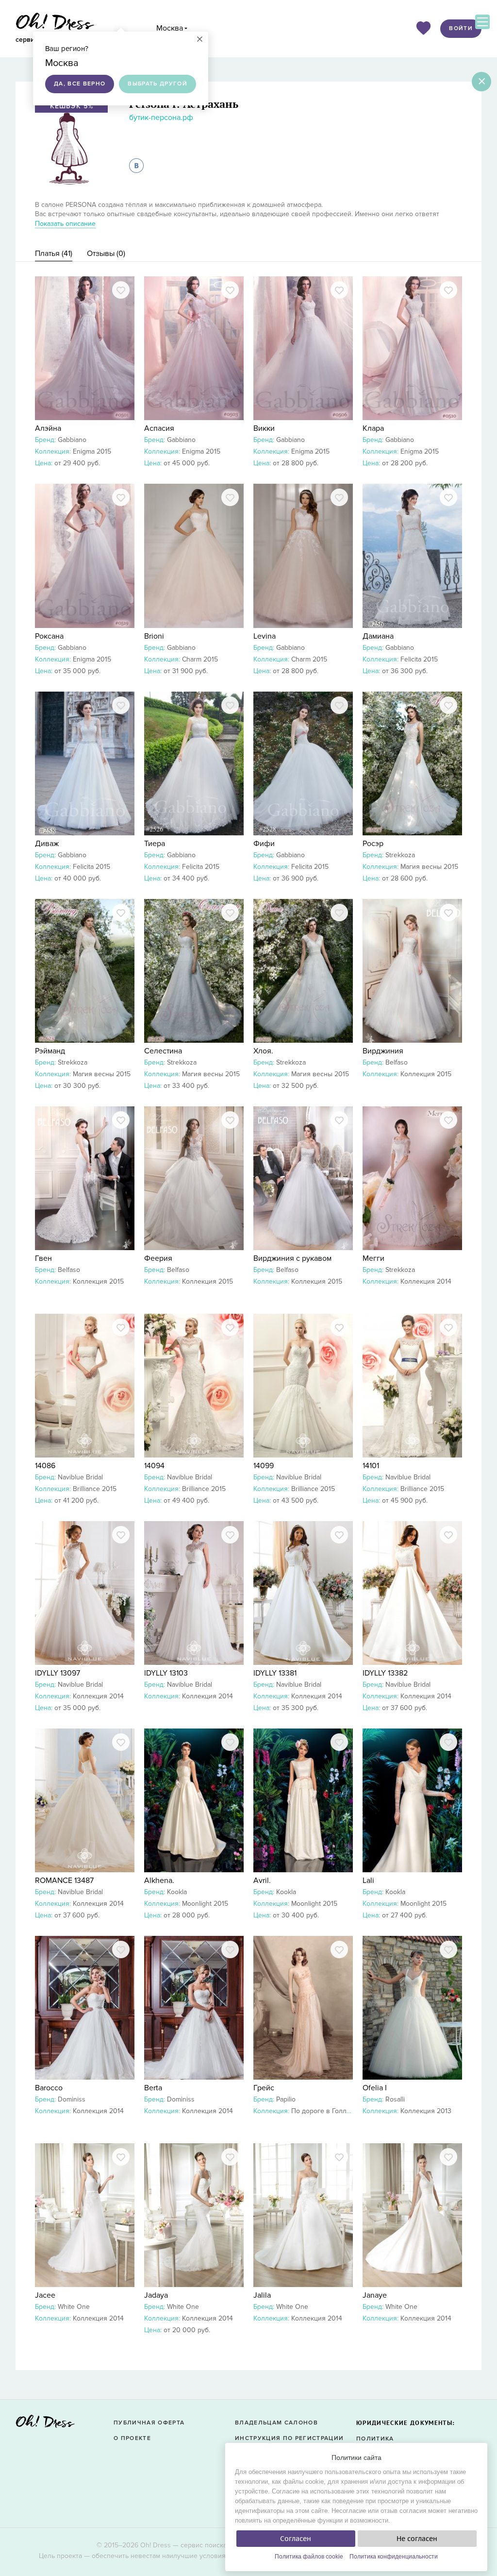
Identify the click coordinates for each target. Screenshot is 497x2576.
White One (74, 2307)
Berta (153, 2088)
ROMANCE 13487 (64, 1881)
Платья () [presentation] (54, 254)
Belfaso (397, 1062)
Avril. (262, 1881)
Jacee (45, 2295)
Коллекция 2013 (426, 2111)
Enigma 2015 (92, 451)
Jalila (262, 2295)
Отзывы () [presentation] (106, 254)
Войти (461, 28)
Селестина (163, 1051)
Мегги (373, 1258)
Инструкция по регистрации (289, 2438)
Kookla (177, 1892)
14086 (45, 1466)
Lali (368, 1881)
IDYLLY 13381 (275, 1673)
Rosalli (395, 2099)
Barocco (49, 2088)
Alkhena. (159, 1881)
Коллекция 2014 (426, 1281)
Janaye (375, 2295)
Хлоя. (263, 1051)
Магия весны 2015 (429, 867)
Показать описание (65, 224)
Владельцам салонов (276, 2423)
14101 (371, 1466)
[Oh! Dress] (45, 2424)
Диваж (47, 844)
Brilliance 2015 (95, 1489)
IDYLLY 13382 (385, 1673)
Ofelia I (375, 2088)
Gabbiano (72, 440)
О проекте (132, 2438)
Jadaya (156, 2295)
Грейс (264, 2088)
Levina (265, 636)
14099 (264, 1466)
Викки (264, 428)
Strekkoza (400, 855)
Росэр (373, 844)
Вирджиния (383, 1051)
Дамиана (378, 636)
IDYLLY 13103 (166, 1673)
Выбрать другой (157, 84)
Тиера (155, 844)
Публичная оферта (149, 2423)
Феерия (158, 1258)
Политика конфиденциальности (394, 2557)
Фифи (264, 844)
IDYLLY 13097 (58, 1673)
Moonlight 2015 (205, 1904)
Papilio (286, 2099)
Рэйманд (50, 1051)
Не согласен (417, 2539)
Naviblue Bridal (80, 1477)
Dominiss (72, 2099)
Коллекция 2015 (426, 1074)
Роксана (49, 636)
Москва (170, 28)
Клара (373, 428)
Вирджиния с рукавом (292, 1258)
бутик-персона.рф (161, 118)
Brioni (154, 636)
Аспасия (159, 428)
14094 (154, 1466)
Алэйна (48, 428)
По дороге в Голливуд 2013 (335, 2111)
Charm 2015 (200, 659)
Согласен (296, 2539)
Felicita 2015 (419, 659)
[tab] (54, 254)
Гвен (43, 1258)
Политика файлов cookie (309, 2557)
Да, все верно (80, 84)
